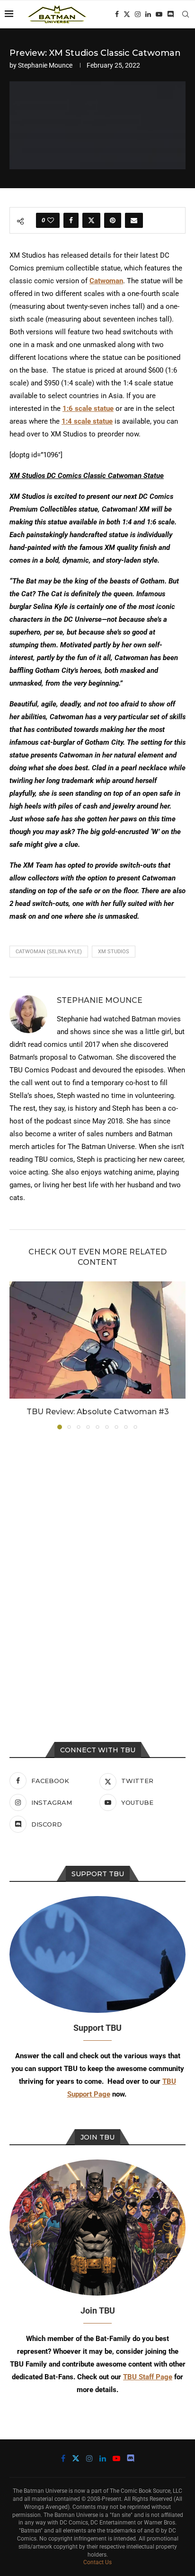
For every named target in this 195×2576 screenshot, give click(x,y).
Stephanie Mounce (45, 65)
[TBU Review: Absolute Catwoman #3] (97, 1340)
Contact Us (97, 2562)
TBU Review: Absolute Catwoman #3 (98, 1412)
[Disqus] (97, 1565)
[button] (18, 1355)
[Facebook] (117, 14)
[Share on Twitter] (91, 220)
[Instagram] (138, 14)
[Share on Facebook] (71, 220)
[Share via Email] (134, 220)
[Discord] (170, 14)
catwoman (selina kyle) (49, 952)
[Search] (186, 14)
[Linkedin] (148, 14)
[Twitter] (127, 14)
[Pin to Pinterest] (113, 220)
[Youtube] (159, 14)
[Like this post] (51, 220)
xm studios (114, 952)
